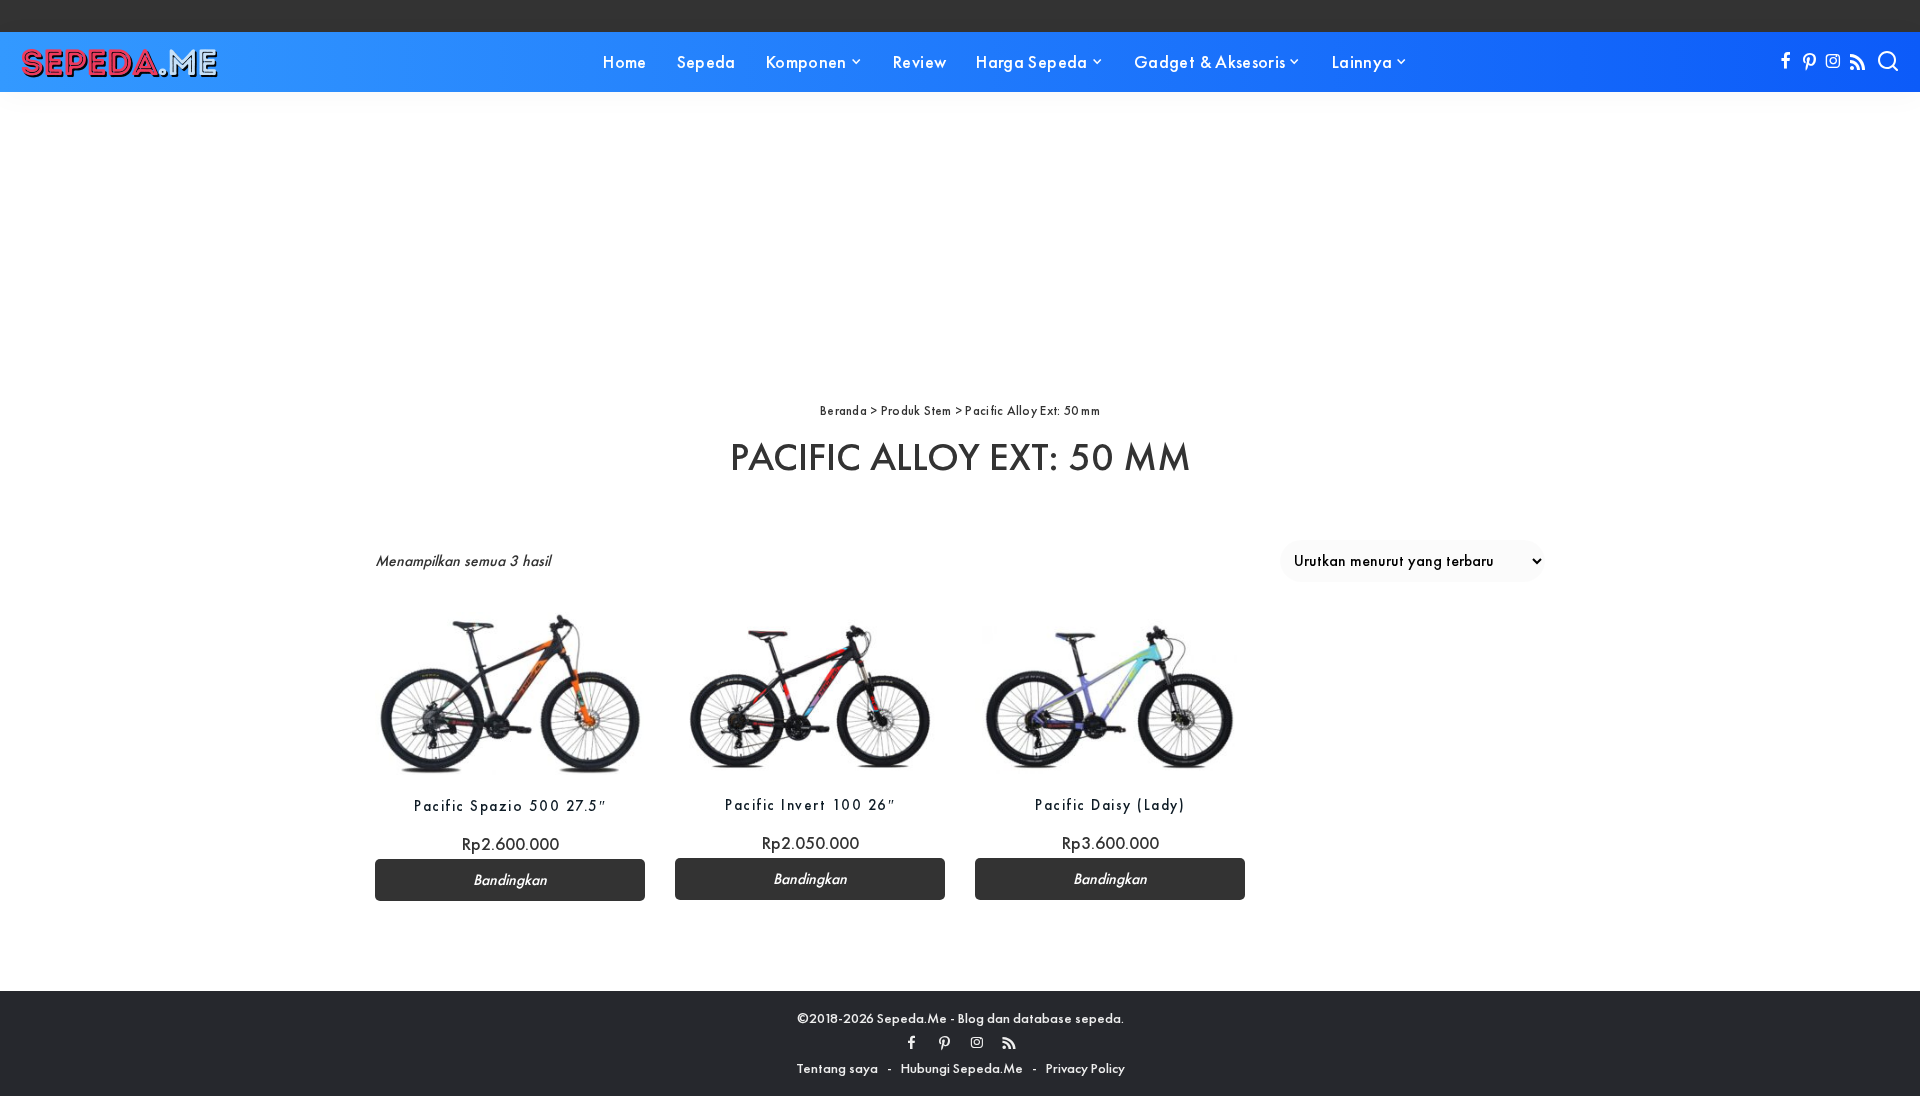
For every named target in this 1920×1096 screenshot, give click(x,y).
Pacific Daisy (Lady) (1110, 804)
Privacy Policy (1085, 1068)
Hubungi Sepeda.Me (962, 1068)
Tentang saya (837, 1068)
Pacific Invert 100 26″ (810, 804)
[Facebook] (1785, 62)
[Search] (1888, 62)
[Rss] (1857, 62)
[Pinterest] (1809, 62)
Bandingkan (510, 880)
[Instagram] (1833, 62)
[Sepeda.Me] (120, 62)
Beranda (843, 410)
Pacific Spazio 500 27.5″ (510, 805)
